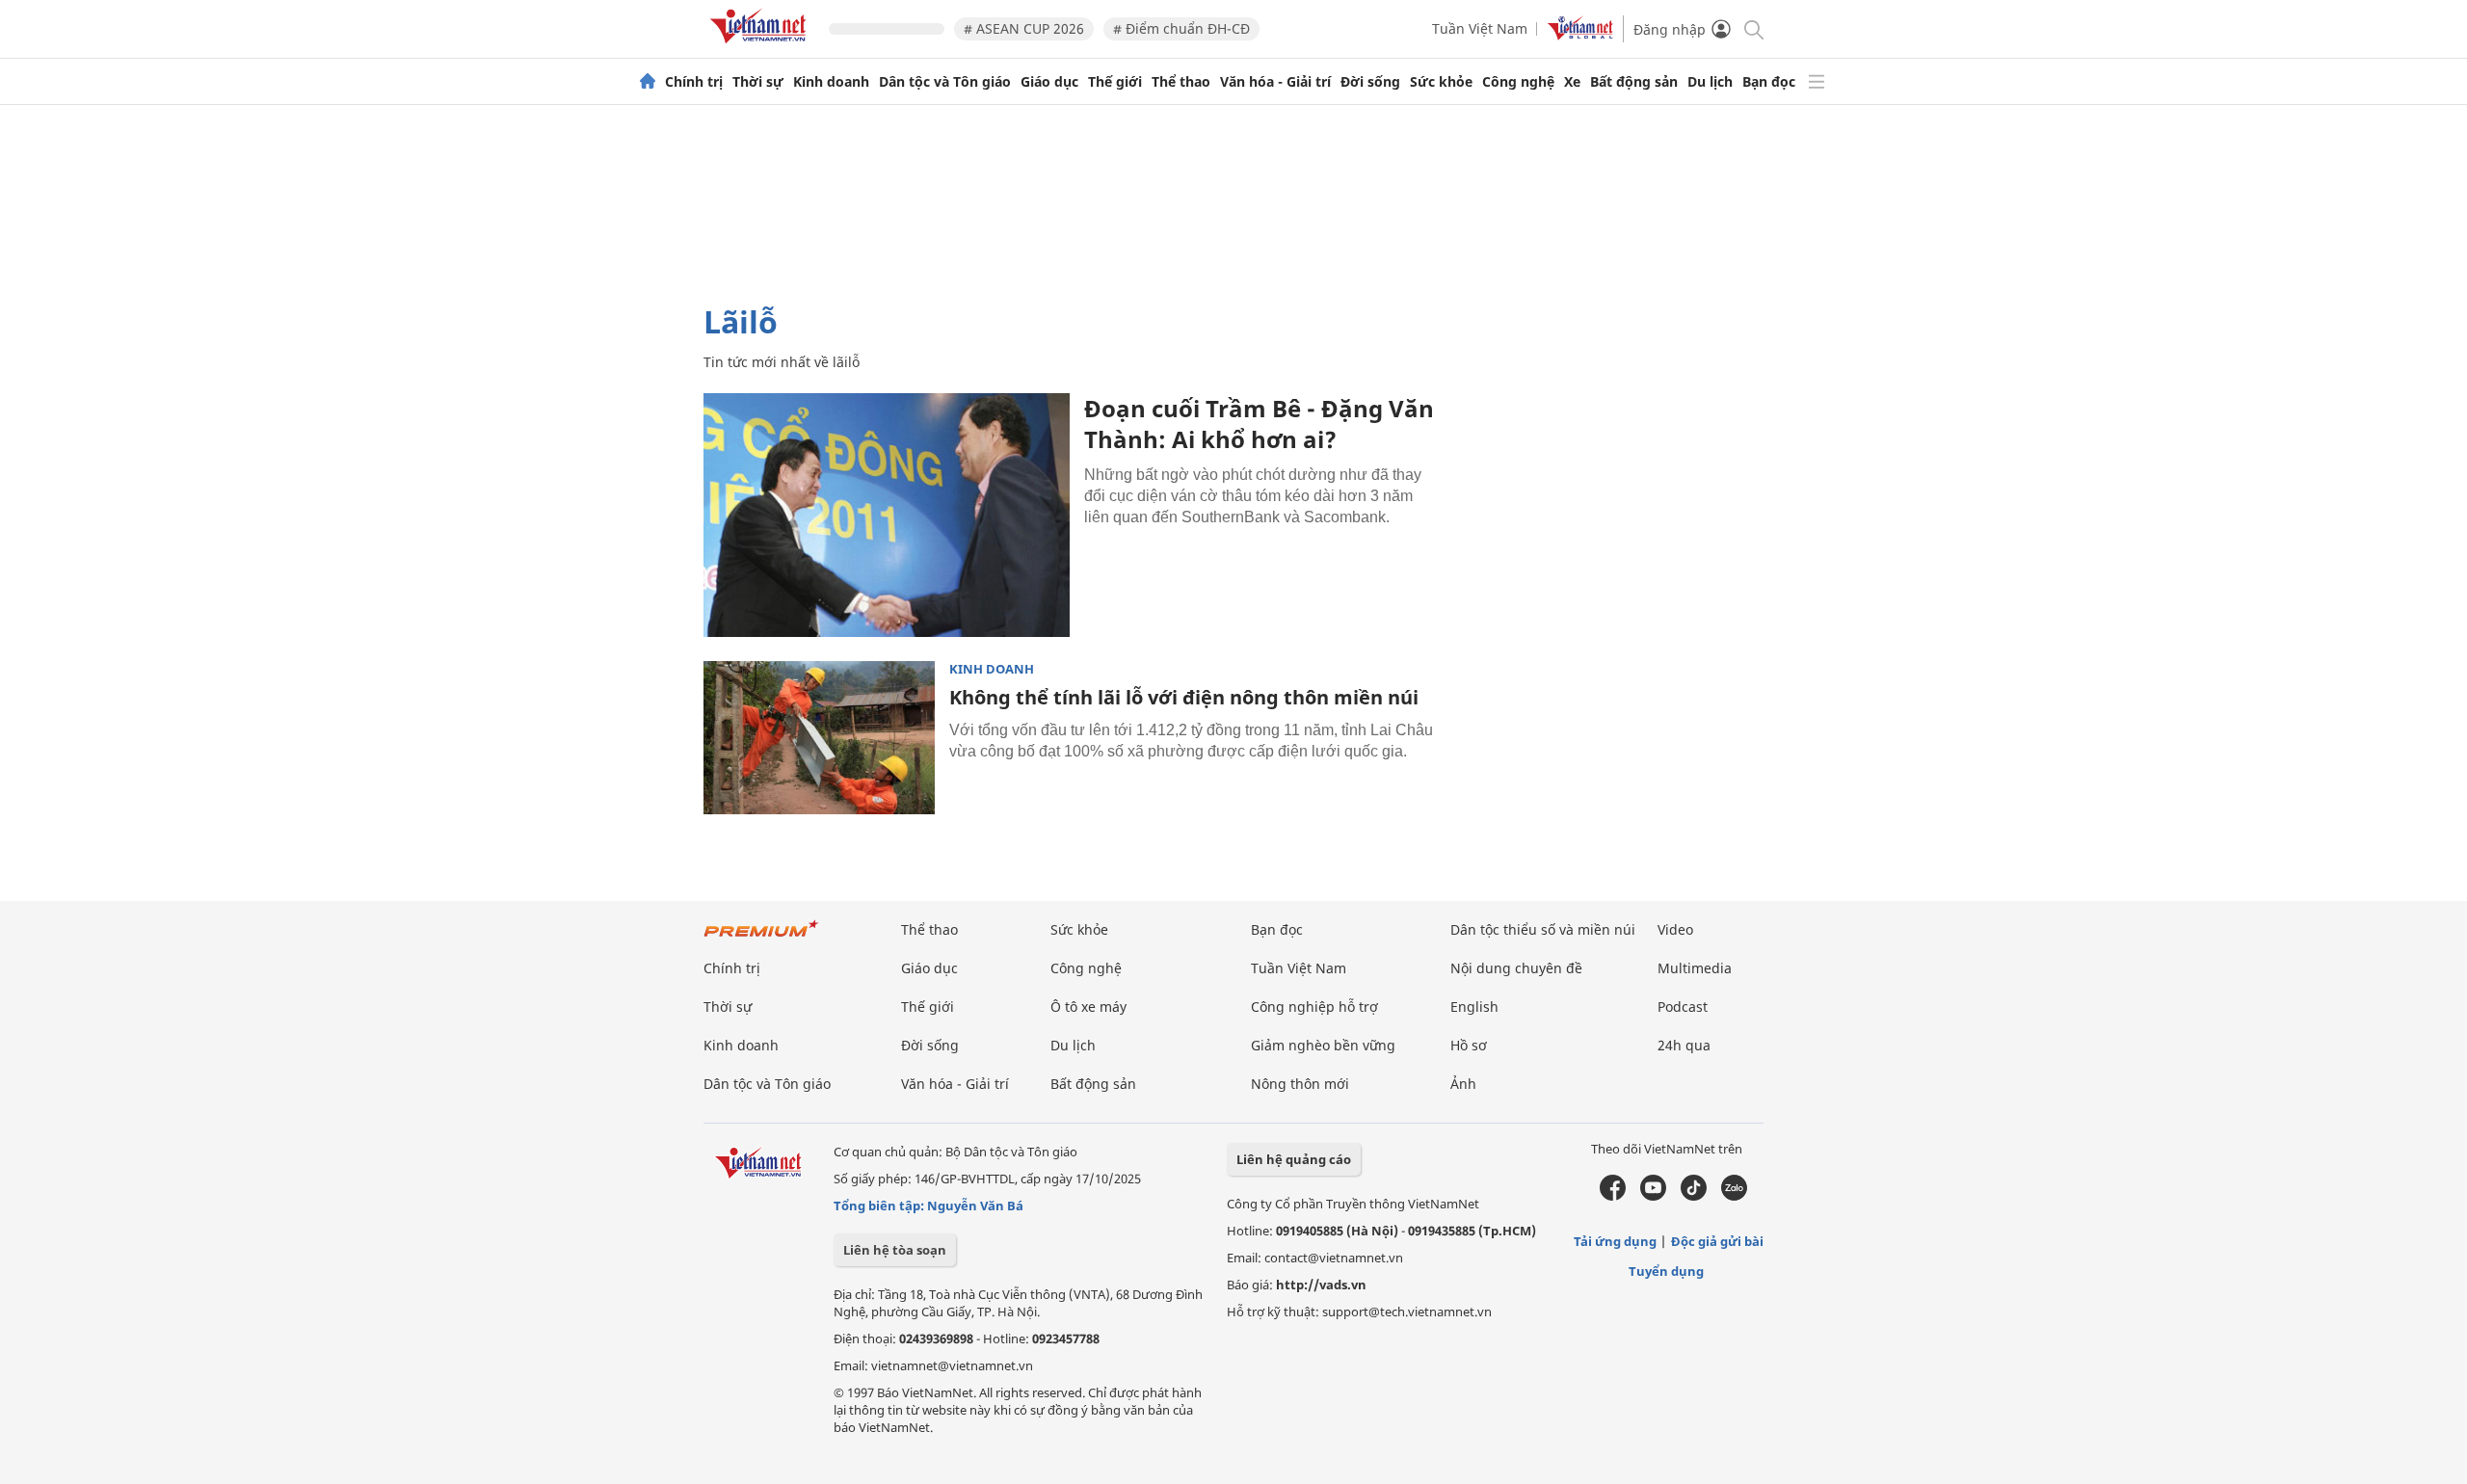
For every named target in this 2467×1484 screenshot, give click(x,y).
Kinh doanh (831, 82)
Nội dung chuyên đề (1516, 968)
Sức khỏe (1441, 82)
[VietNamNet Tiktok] (1694, 1196)
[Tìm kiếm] (1752, 28)
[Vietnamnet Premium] (761, 938)
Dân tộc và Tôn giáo (945, 82)
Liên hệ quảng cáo (1294, 1159)
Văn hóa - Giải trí (1275, 82)
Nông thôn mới (1300, 1084)
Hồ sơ (1469, 1045)
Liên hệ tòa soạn (895, 1250)
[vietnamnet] (761, 47)
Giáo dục (1049, 82)
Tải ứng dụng (1615, 1241)
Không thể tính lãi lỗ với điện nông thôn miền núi (1184, 697)
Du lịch (1710, 82)
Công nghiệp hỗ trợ (1314, 1007)
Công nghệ (1518, 82)
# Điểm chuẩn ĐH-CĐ (1181, 28)
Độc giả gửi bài (1717, 1241)
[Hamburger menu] (1817, 82)
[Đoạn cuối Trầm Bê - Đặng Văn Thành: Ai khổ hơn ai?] (887, 515)
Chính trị (694, 82)
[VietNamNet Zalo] (1734, 1196)
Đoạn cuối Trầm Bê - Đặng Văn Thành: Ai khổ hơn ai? (1259, 424)
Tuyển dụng (1666, 1271)
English (1474, 1007)
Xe (1572, 82)
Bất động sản (1634, 82)
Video (1675, 929)
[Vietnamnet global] (1580, 35)
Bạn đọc (1769, 82)
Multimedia (1695, 968)
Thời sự (758, 82)
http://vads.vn (1321, 1285)
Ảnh (1463, 1084)
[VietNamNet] (648, 82)
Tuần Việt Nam (1480, 28)
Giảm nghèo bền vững (1323, 1045)
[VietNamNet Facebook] (1613, 1196)
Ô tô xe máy (1088, 1007)
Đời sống (1370, 82)
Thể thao (1181, 82)
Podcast (1683, 1007)
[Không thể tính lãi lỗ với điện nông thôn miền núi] (819, 738)
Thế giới (1115, 82)
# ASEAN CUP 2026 (1024, 28)
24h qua (1684, 1045)
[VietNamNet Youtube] (1653, 1196)
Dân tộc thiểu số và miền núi (1543, 929)
